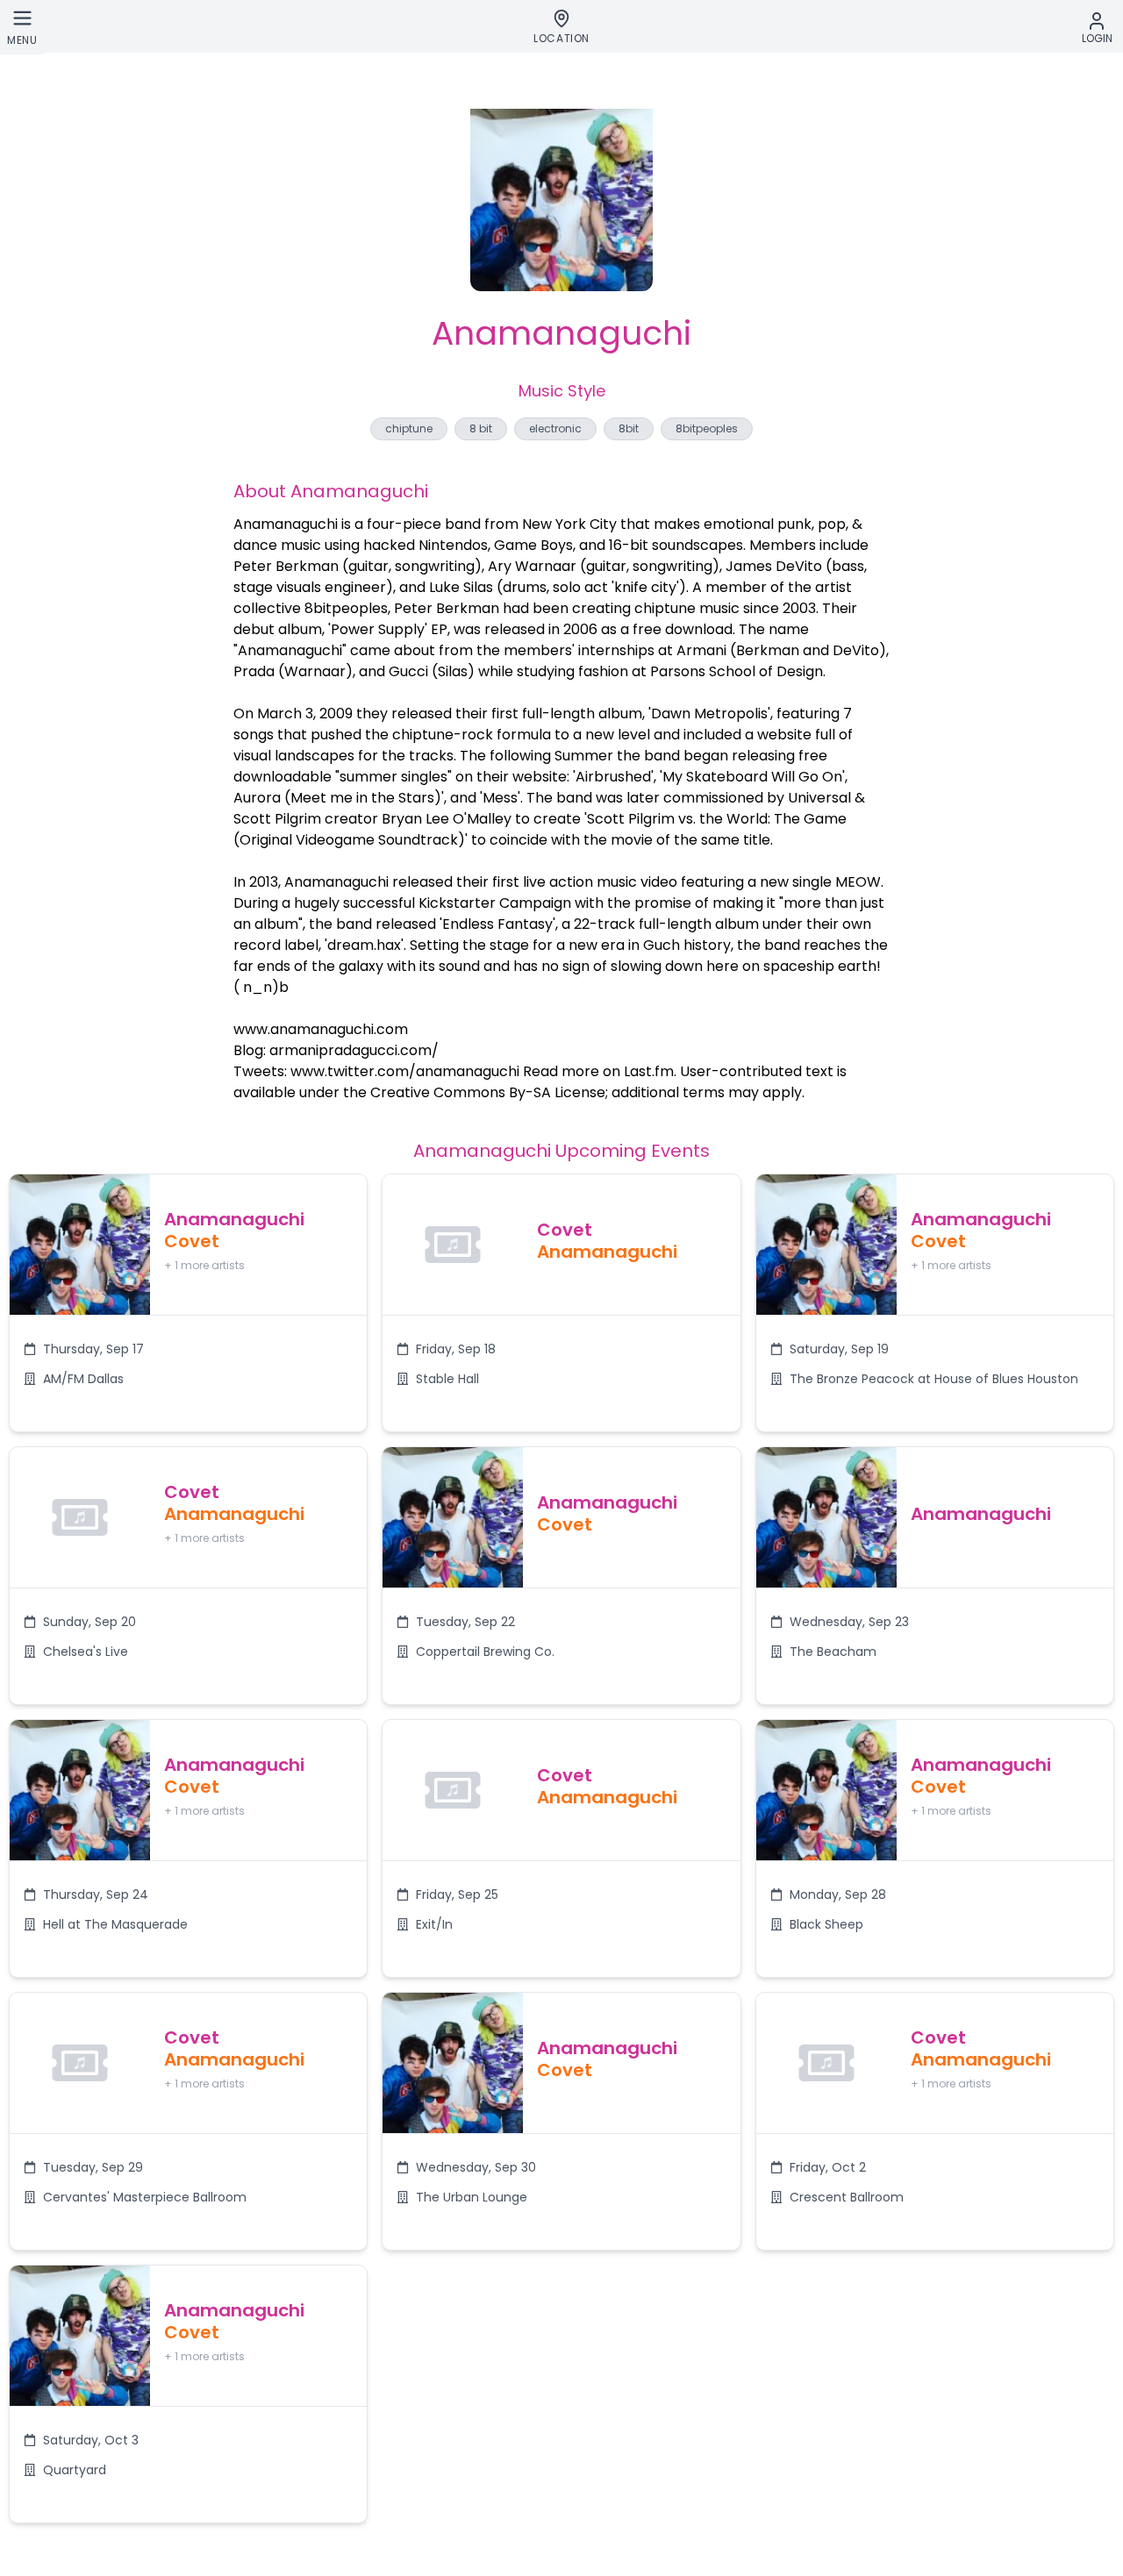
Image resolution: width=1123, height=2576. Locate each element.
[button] (188, 1303)
